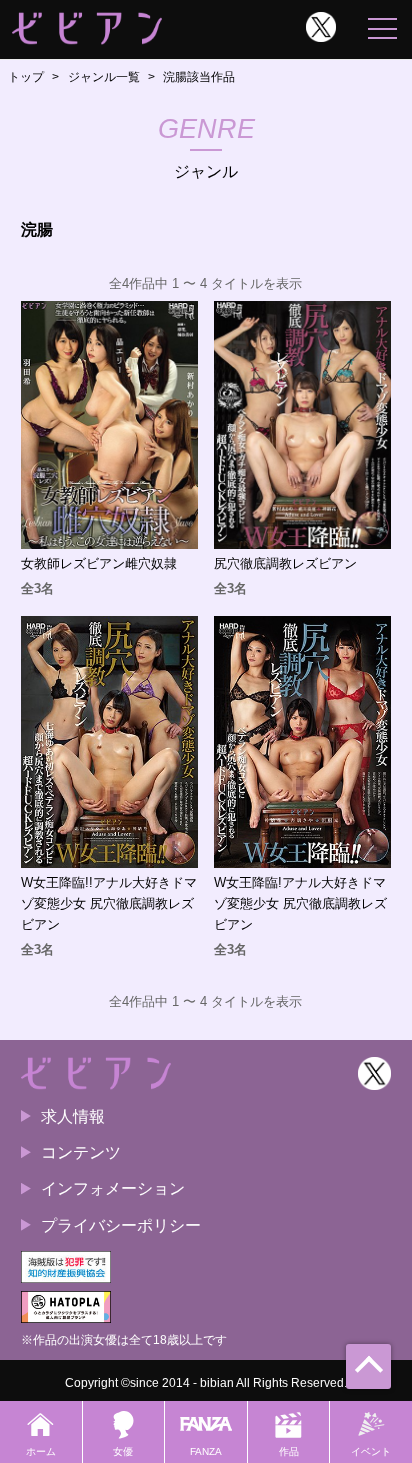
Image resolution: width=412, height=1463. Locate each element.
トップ (26, 77)
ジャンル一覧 (104, 77)
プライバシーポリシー (121, 1225)
